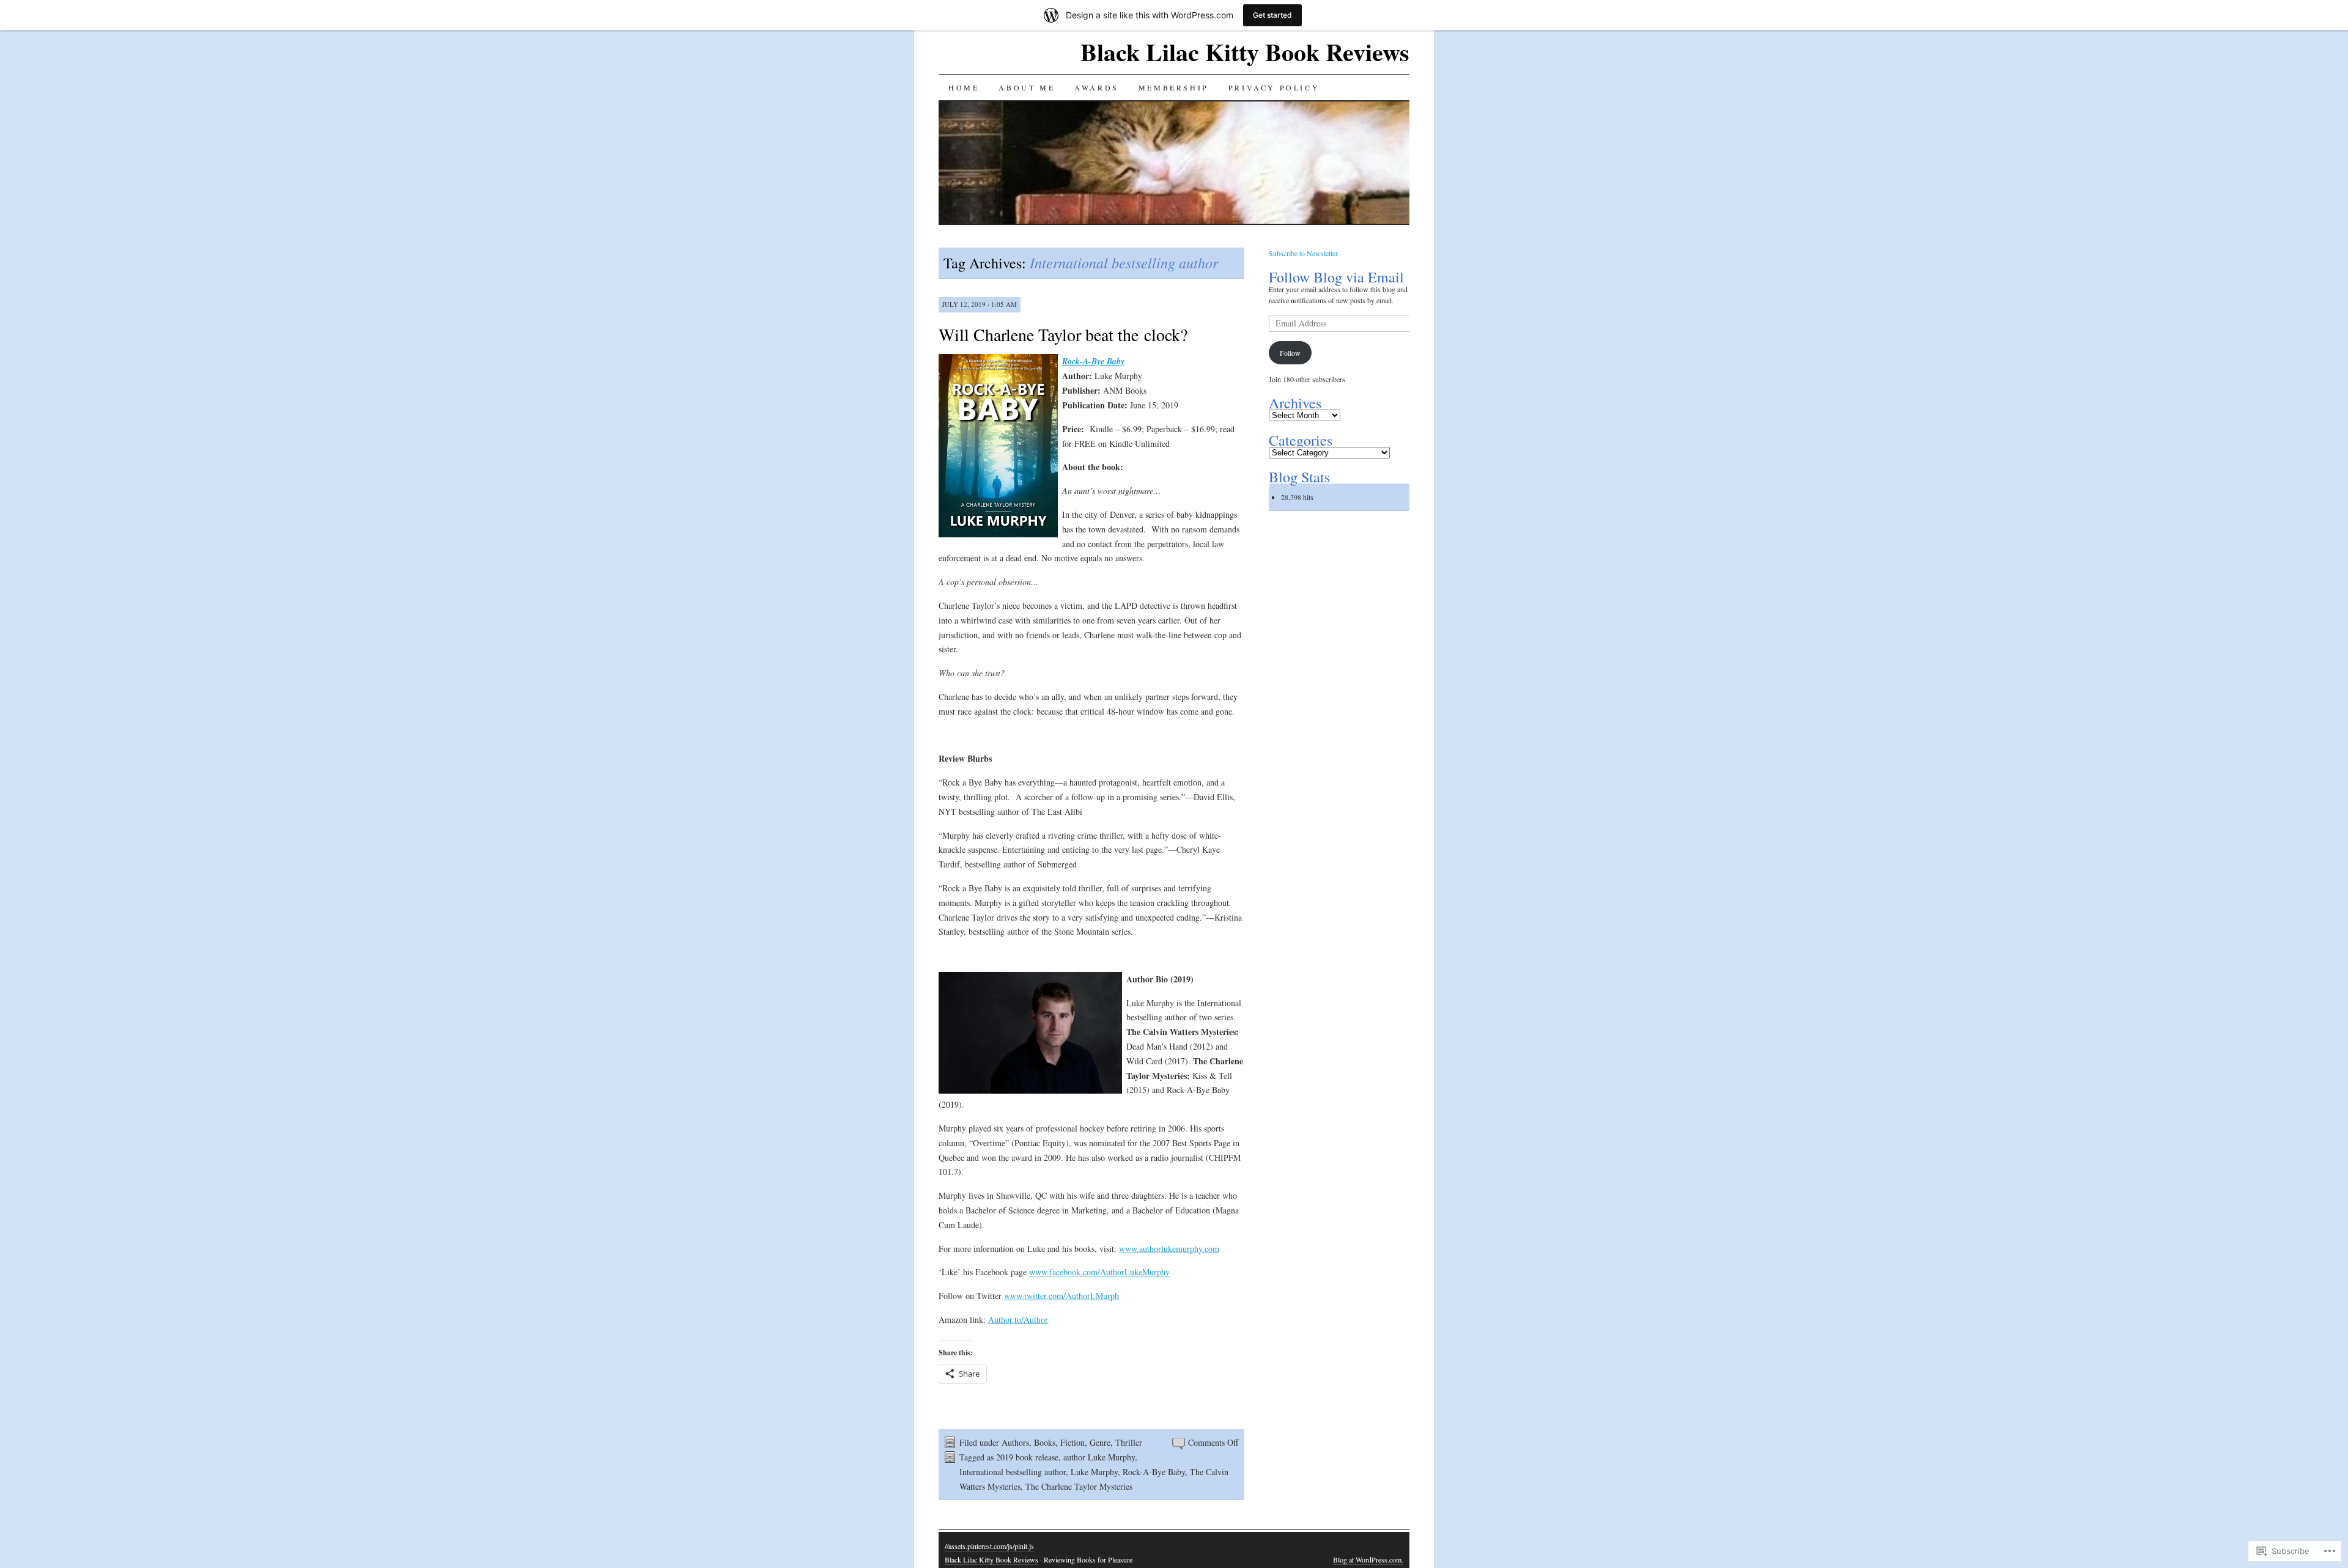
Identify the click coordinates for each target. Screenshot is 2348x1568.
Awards (1097, 87)
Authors (1015, 1442)
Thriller (1129, 1442)
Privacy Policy (1274, 87)
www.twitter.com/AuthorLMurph (1061, 1296)
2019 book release (1027, 1457)
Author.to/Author (1018, 1320)
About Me (1027, 87)
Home (964, 87)
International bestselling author (1013, 1472)
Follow (1290, 353)
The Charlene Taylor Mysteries (1079, 1486)
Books (1045, 1442)
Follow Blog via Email (1336, 277)
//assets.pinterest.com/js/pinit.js (989, 1546)
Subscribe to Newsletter (1303, 253)
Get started (1272, 15)
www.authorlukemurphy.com (1169, 1249)
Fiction (1072, 1442)
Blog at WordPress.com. (1368, 1559)
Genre (1100, 1442)
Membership (1174, 87)
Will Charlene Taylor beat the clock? (1063, 334)
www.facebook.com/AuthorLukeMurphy (1099, 1272)
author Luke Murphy (1099, 1457)
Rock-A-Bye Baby (1154, 1472)
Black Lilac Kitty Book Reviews (1245, 52)
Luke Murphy (1094, 1472)
